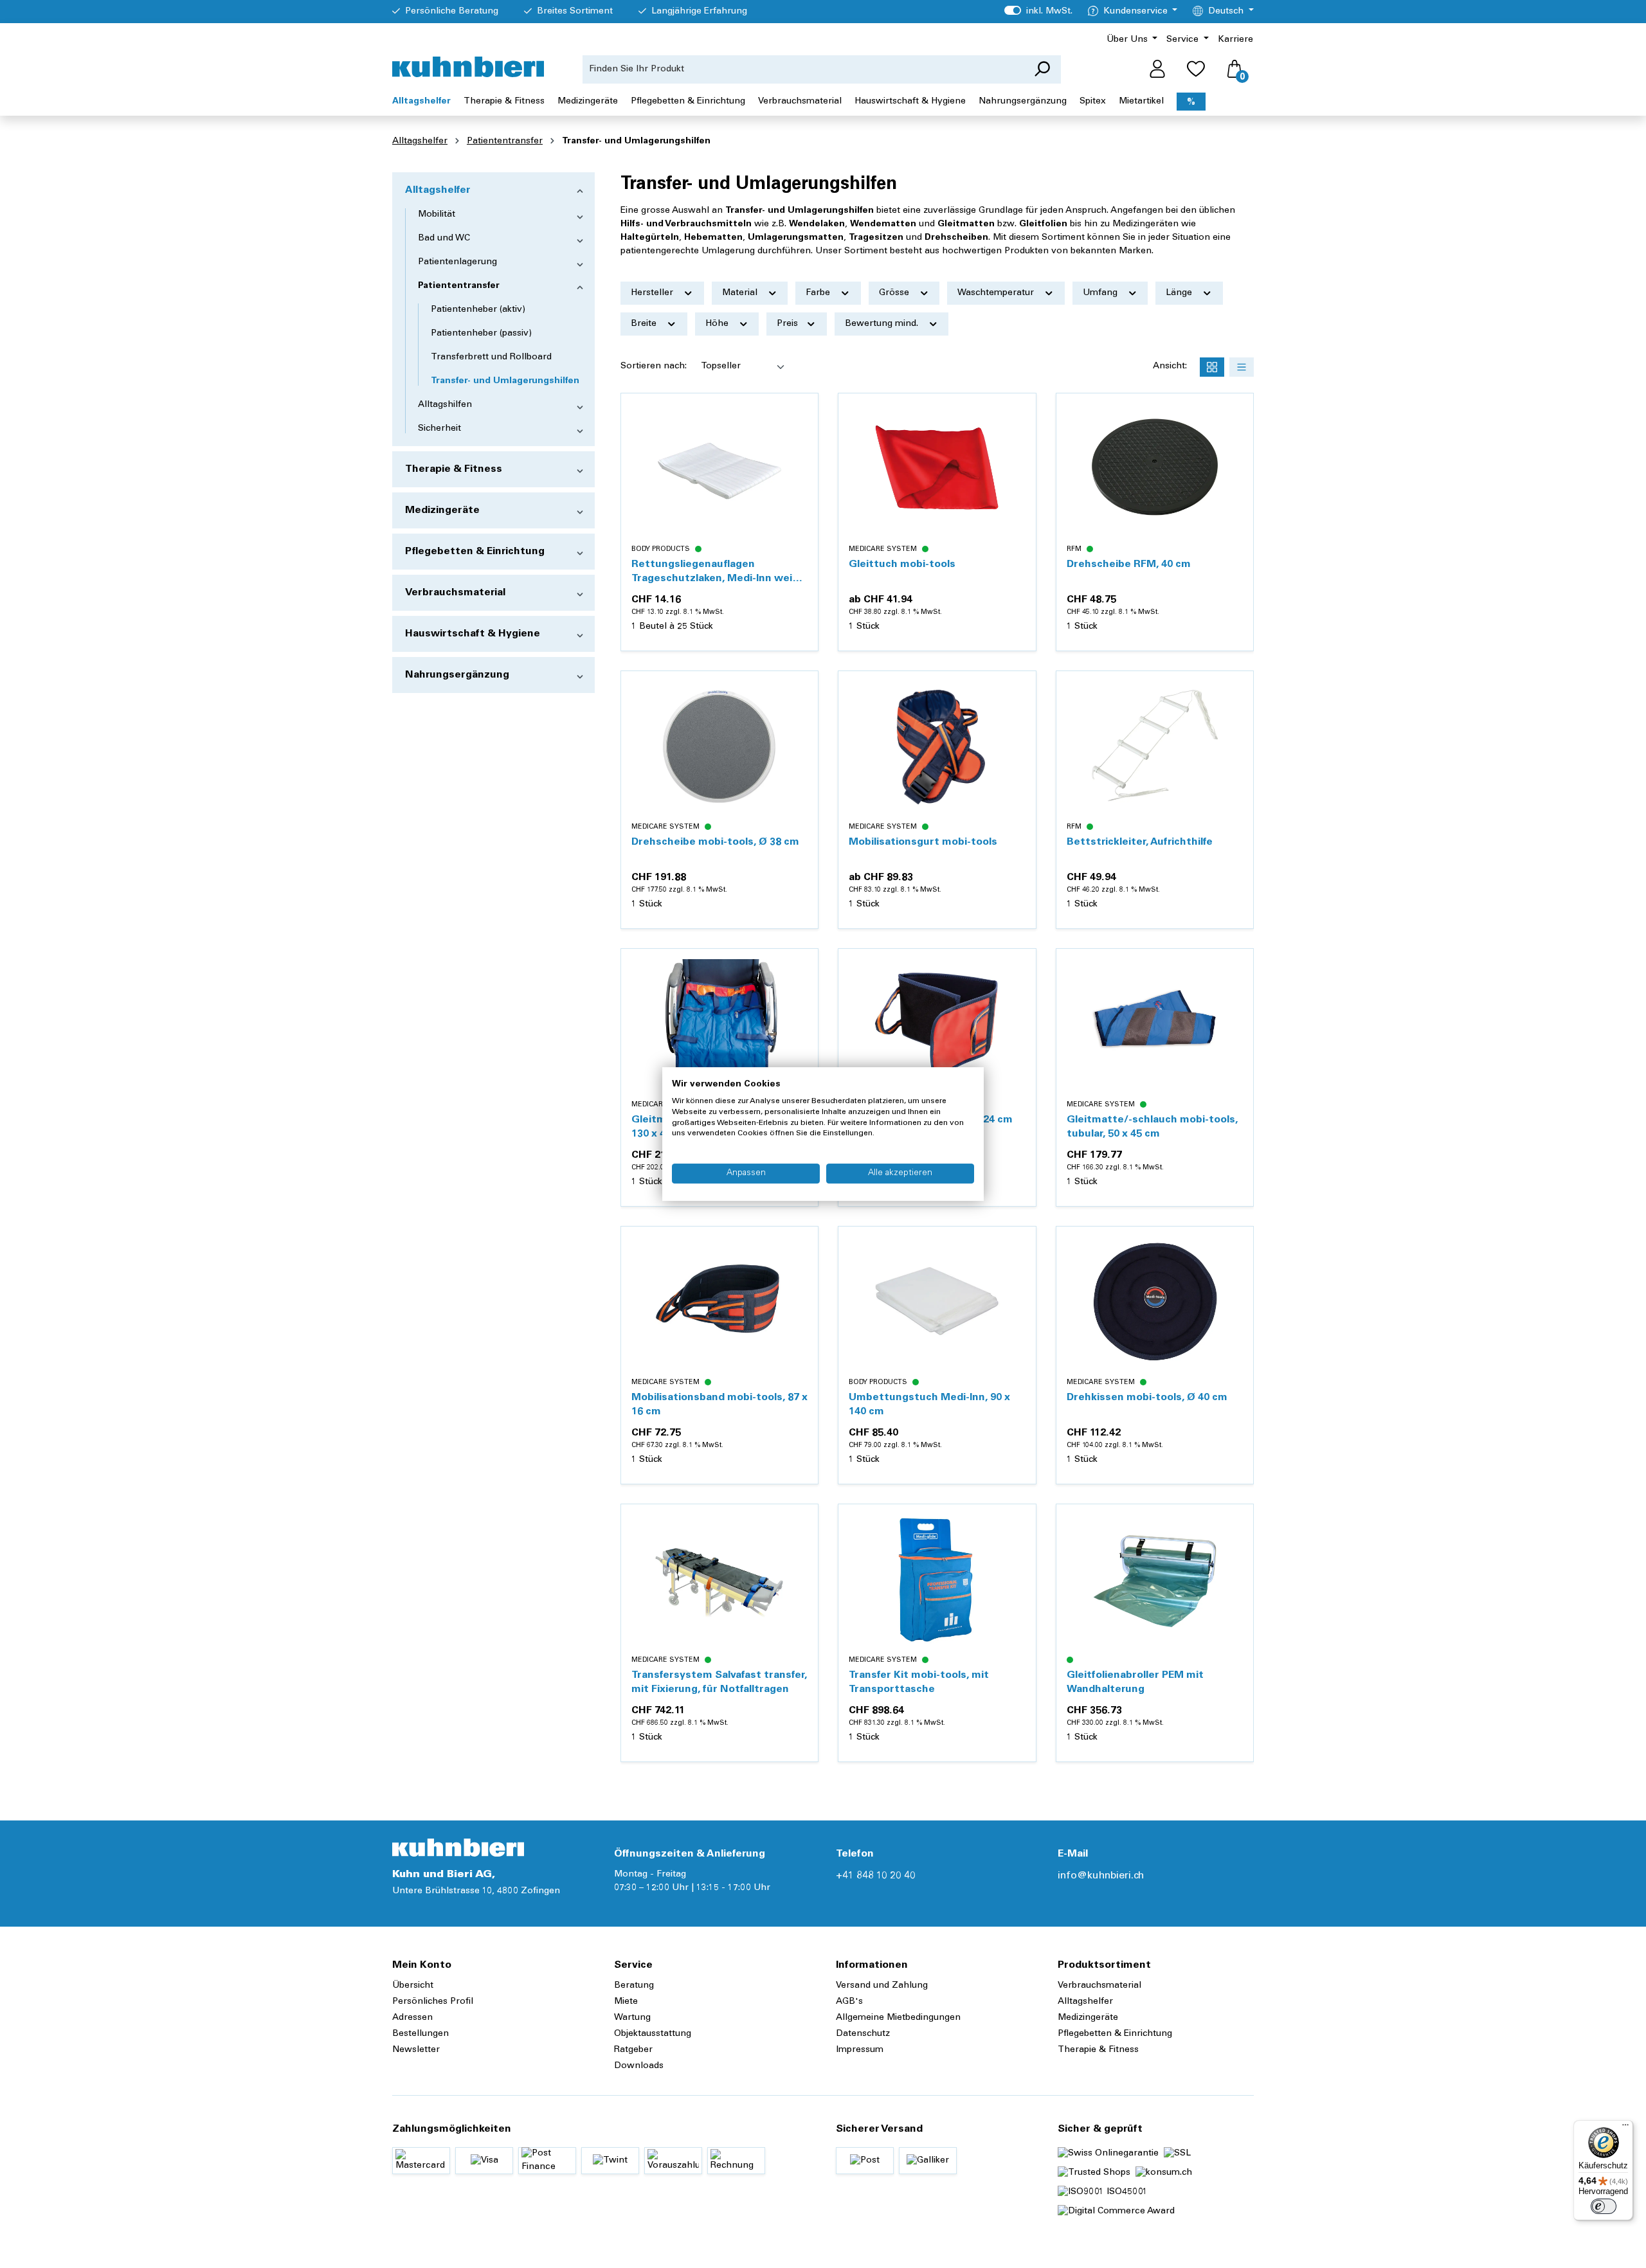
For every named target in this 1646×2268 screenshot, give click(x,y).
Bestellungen (421, 2034)
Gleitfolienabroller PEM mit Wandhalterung (1135, 1682)
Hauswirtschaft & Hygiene (473, 634)
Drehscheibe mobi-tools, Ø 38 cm (715, 842)
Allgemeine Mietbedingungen (898, 2018)
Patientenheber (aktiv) (478, 310)
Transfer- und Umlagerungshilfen (505, 381)
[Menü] (1625, 2128)
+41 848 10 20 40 (876, 1876)
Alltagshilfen (445, 405)
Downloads (639, 2066)
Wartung (632, 2018)
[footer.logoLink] (458, 1848)
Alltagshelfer (438, 190)
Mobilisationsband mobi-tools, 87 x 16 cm (719, 1405)
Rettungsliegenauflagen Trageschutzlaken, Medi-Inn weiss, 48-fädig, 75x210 (719, 572)
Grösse (895, 293)
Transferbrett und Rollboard (491, 357)
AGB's (849, 2002)
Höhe (718, 324)
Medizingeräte (442, 510)
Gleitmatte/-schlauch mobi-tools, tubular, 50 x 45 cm (1152, 1127)
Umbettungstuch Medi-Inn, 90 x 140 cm (929, 1405)
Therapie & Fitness (454, 469)
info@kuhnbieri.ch (1101, 1876)
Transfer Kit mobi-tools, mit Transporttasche (919, 1682)
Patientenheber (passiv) (481, 334)
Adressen (412, 2018)
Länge (1180, 293)
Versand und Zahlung (882, 1986)
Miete (626, 2002)
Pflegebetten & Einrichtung (475, 552)
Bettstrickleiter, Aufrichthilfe (1140, 842)
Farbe (819, 293)
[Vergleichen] (801, 441)
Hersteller (653, 293)
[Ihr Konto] (1157, 69)
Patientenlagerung (457, 262)
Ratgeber (633, 2050)
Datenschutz (863, 2034)
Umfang (1101, 293)
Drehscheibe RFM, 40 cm (1129, 564)
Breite (645, 324)
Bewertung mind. (883, 324)
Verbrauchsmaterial (455, 593)
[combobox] (803, 69)
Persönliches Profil (433, 2002)
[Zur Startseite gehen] (468, 67)
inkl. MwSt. (1038, 12)
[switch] (1604, 2206)
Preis (789, 324)
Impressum (860, 2050)
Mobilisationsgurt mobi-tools (923, 842)
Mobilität (437, 215)
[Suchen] (1042, 69)
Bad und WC (444, 239)
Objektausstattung (653, 2034)
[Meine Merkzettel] (1196, 69)
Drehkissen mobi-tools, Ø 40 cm (1147, 1398)
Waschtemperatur (997, 293)
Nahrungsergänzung (457, 675)
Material (741, 293)
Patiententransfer (459, 286)
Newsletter (416, 2050)
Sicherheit (439, 429)
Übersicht (413, 1986)
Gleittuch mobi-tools (902, 564)
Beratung (634, 1986)
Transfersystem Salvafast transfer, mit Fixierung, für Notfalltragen (719, 1682)
